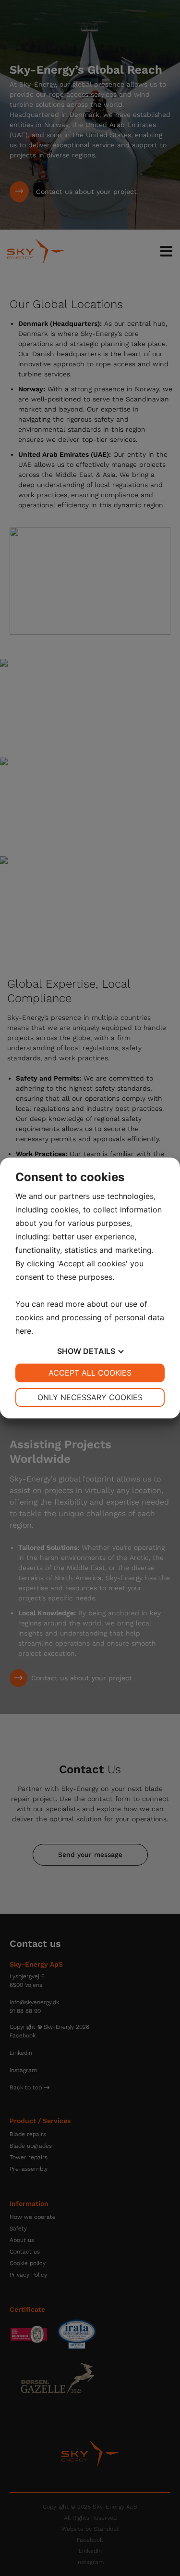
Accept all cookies (90, 1373)
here (23, 1331)
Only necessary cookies (90, 1397)
